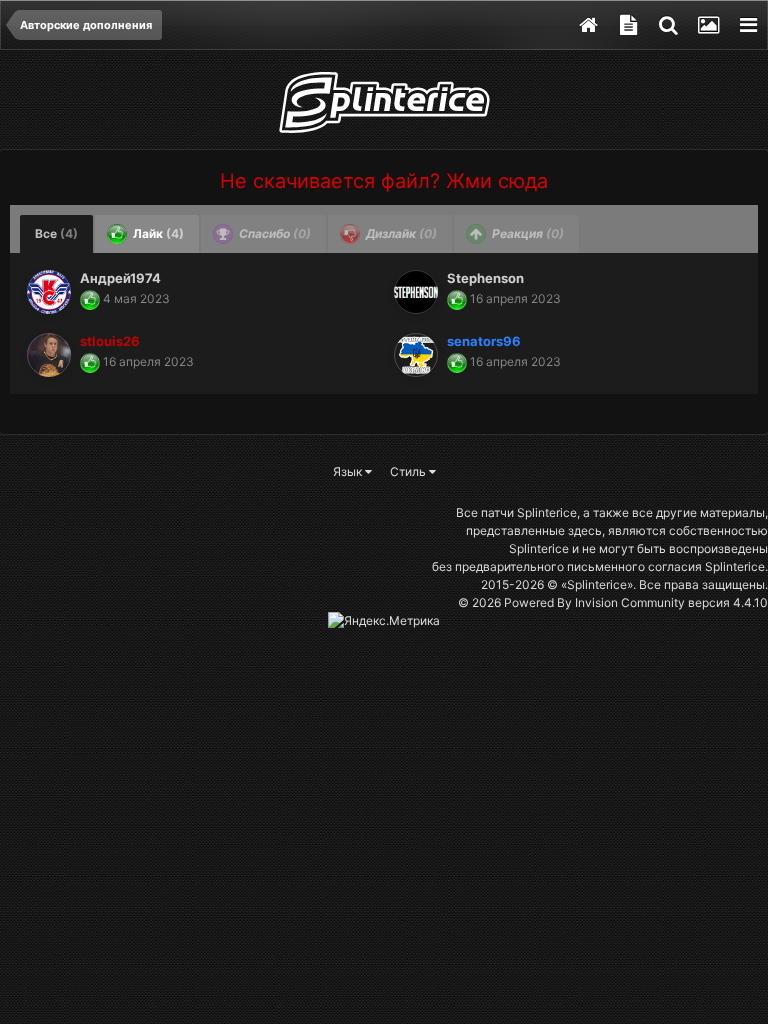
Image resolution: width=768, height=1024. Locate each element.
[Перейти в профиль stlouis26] (49, 355)
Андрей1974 (120, 278)
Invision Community (630, 602)
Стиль (409, 471)
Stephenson (485, 278)
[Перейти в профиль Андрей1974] (49, 292)
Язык (349, 471)
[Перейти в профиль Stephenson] (416, 292)
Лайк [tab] (157, 233)
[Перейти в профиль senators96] (416, 355)
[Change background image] (708, 25)
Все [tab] (56, 233)
